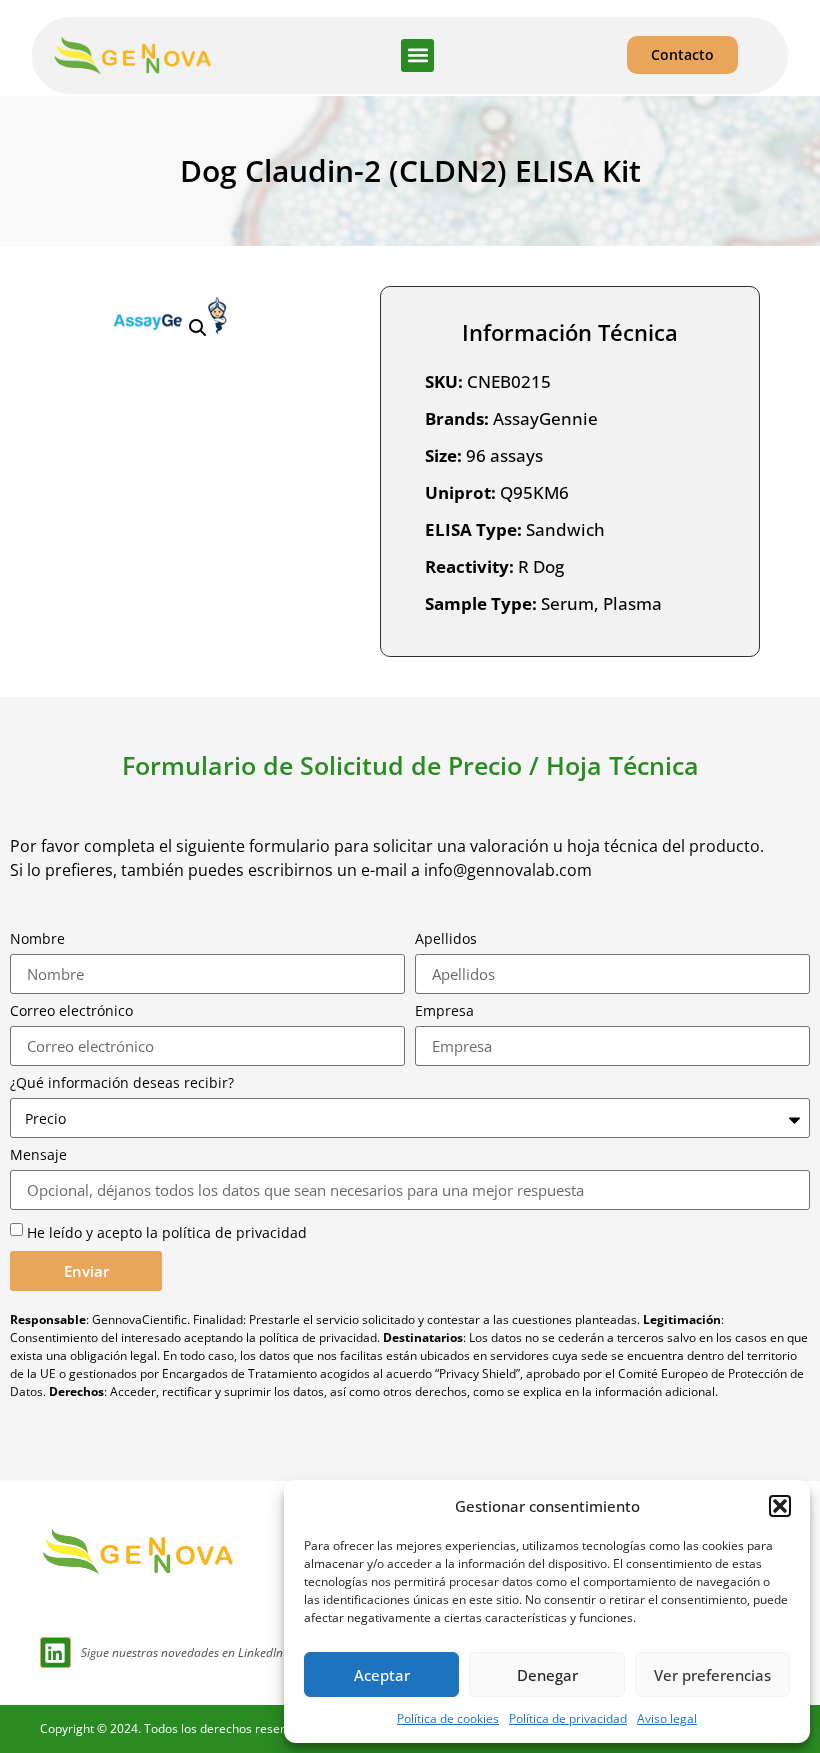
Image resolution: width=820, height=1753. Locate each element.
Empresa (444, 1011)
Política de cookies (448, 1718)
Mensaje (38, 1155)
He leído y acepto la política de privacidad (167, 1232)
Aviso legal (667, 1718)
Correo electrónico (71, 1011)
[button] (780, 1506)
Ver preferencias (712, 1675)
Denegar (547, 1675)
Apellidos (446, 939)
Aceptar (382, 1675)
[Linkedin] (55, 1652)
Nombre (37, 939)
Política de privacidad (568, 1718)
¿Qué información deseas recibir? (122, 1083)
